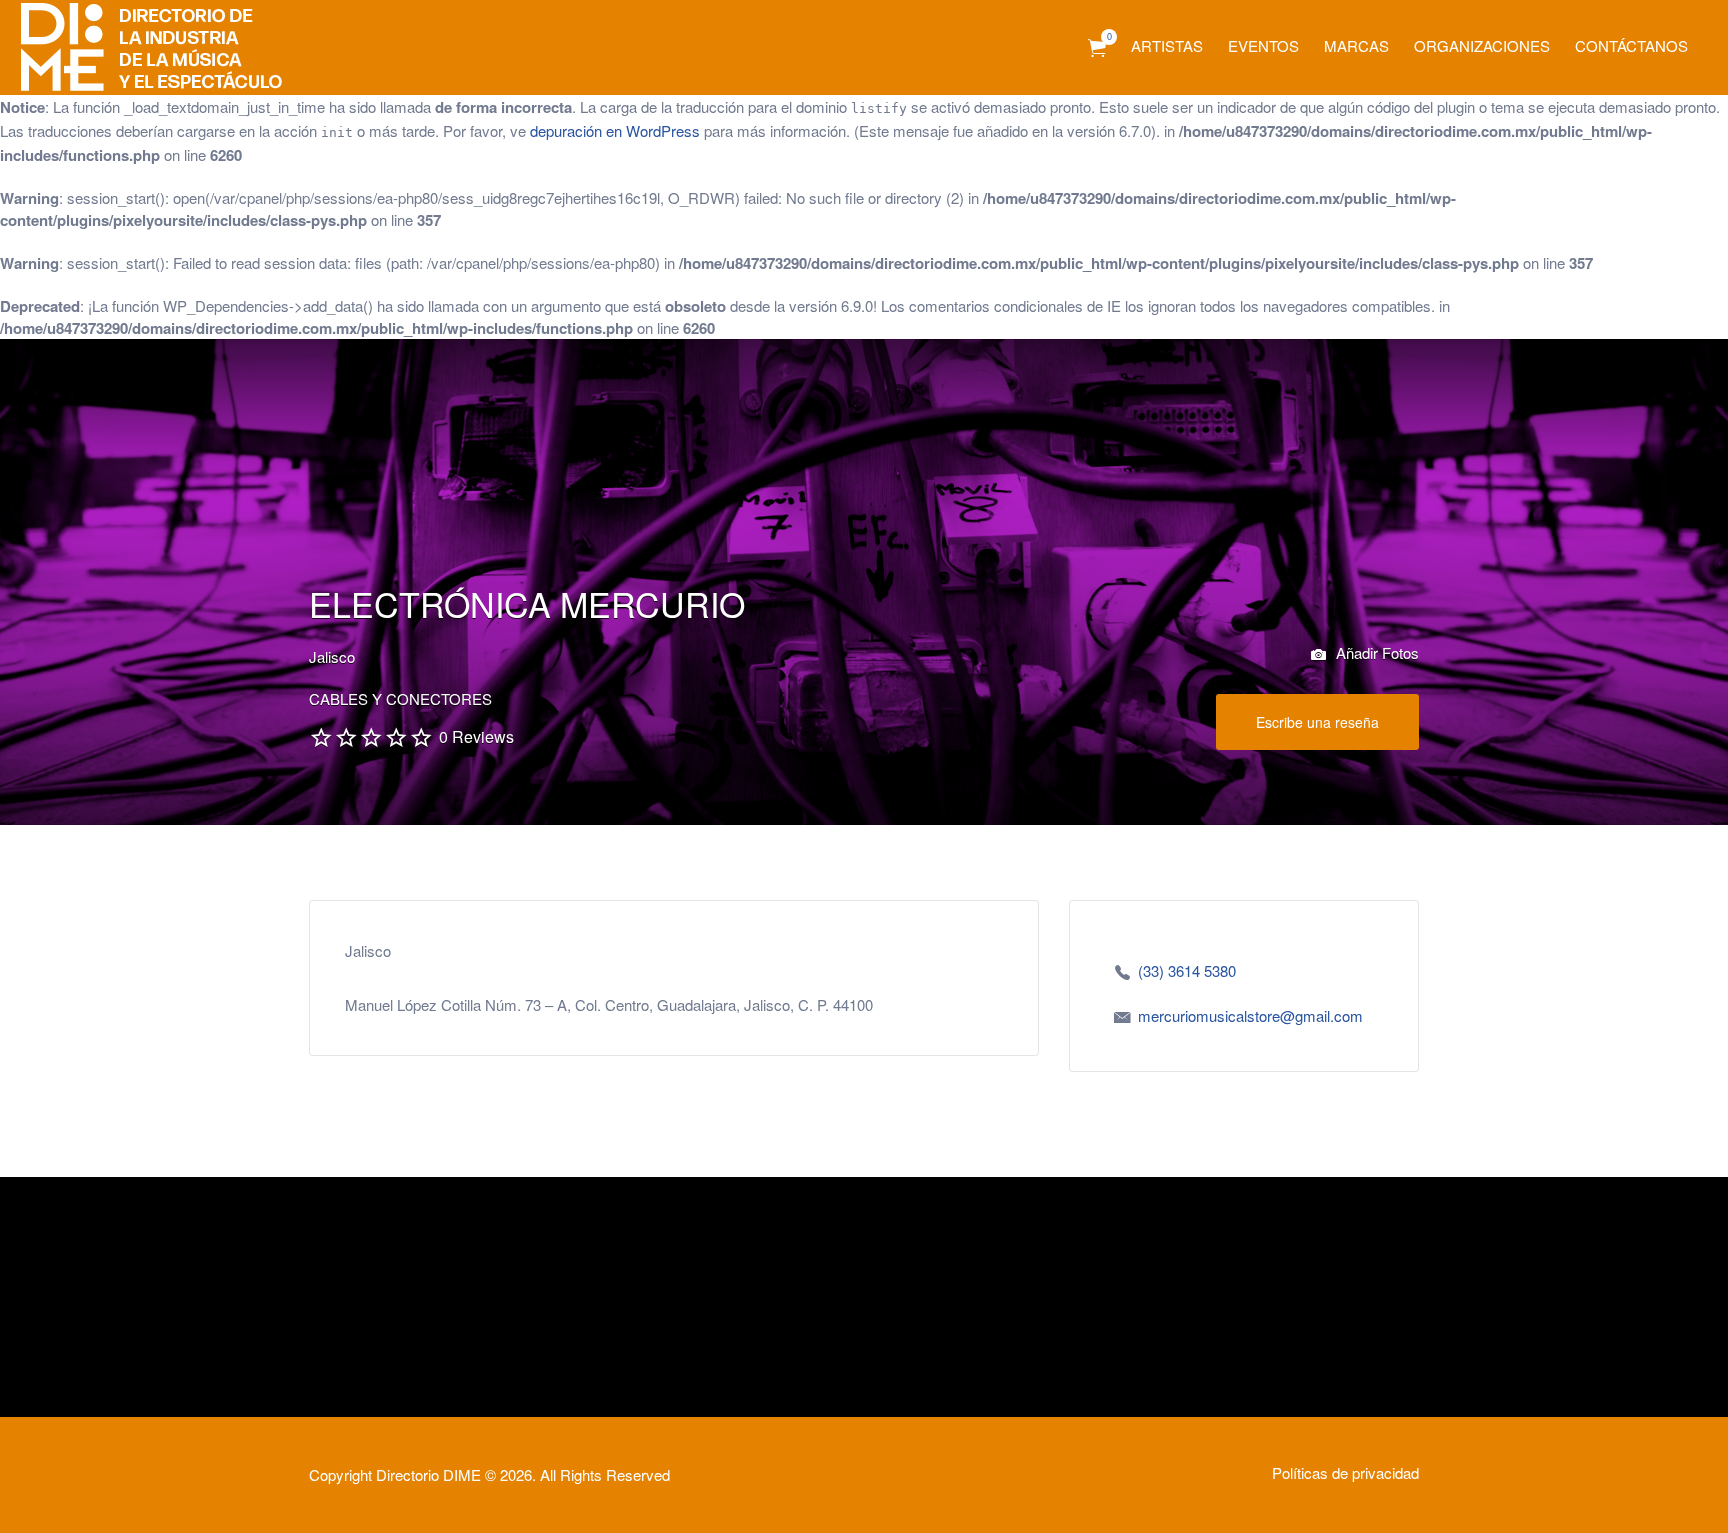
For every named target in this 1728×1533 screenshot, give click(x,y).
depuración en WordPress (615, 130)
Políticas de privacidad (1345, 1472)
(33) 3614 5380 (1187, 970)
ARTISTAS (1167, 45)
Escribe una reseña (1317, 722)
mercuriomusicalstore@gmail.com (1250, 1015)
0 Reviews (476, 736)
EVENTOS (1263, 45)
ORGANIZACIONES (1482, 45)
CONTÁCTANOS (1631, 45)
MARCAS (1356, 45)
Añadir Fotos (1375, 652)
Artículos (1097, 48)
